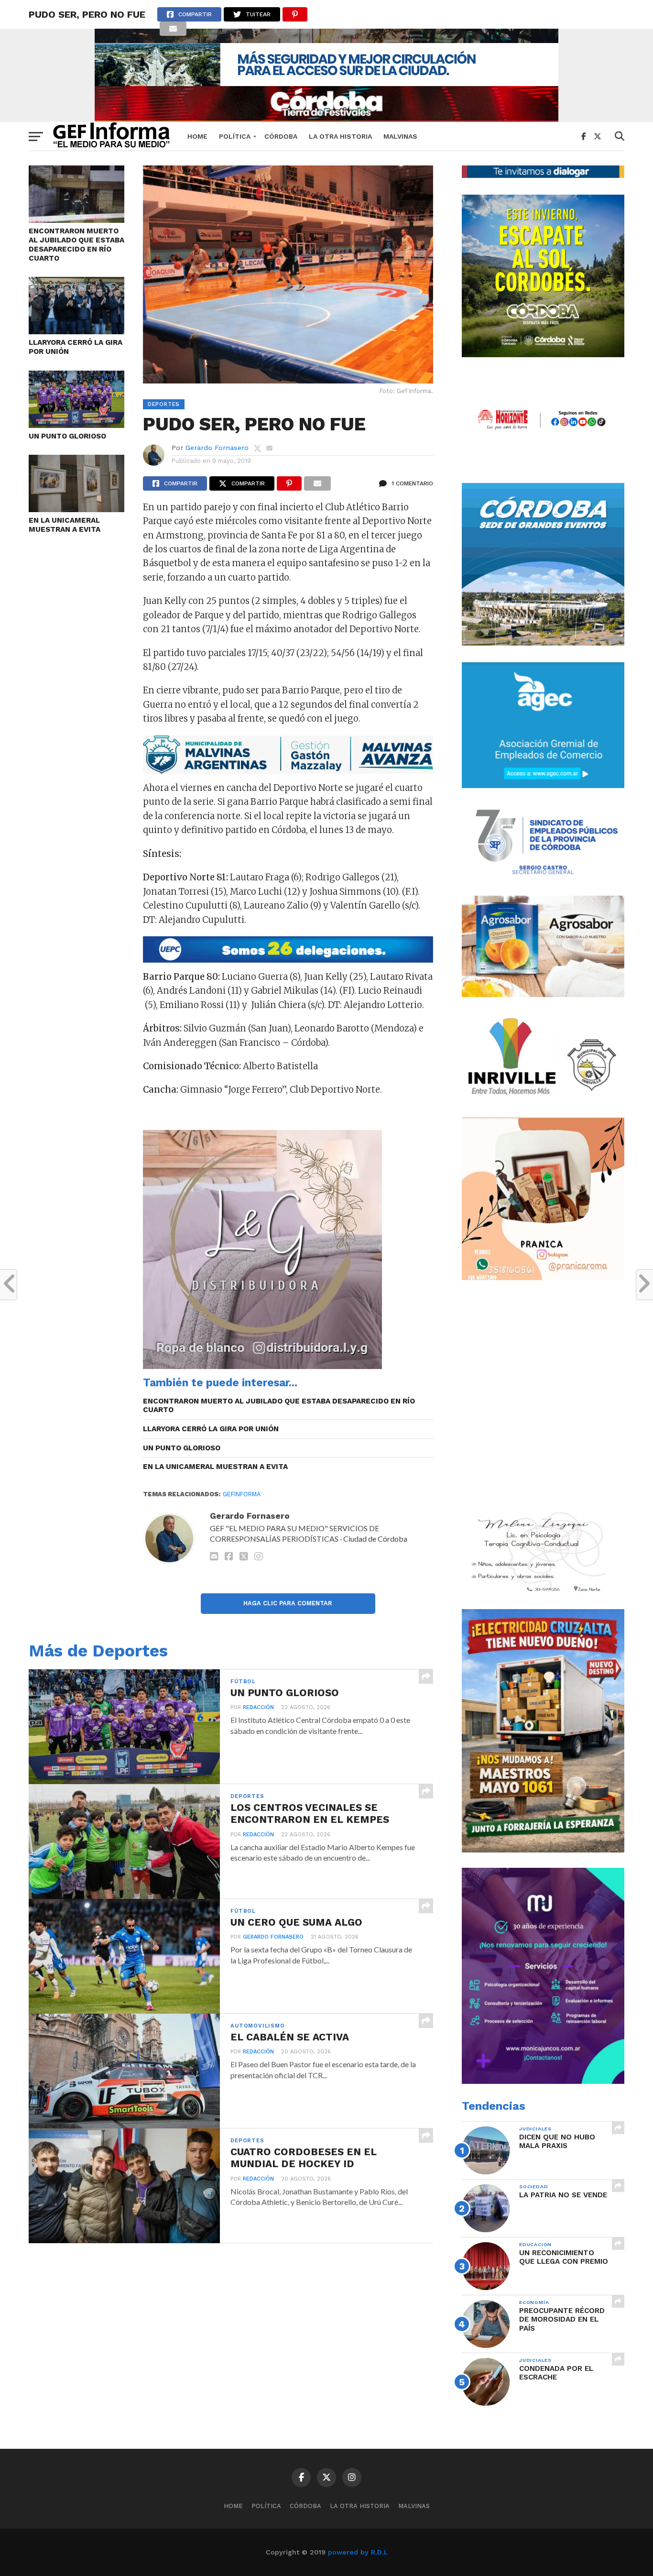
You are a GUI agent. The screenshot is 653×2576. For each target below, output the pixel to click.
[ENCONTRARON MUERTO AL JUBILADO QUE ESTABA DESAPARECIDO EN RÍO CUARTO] (76, 220)
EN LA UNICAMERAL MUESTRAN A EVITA (65, 525)
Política (235, 136)
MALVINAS (400, 136)
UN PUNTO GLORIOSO (67, 436)
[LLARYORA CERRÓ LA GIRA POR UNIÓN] (76, 331)
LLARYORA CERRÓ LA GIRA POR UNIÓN (76, 347)
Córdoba (281, 136)
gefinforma (242, 1494)
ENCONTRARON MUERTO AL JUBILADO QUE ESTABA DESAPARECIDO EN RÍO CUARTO (76, 244)
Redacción (258, 1707)
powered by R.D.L (358, 2552)
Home (197, 136)
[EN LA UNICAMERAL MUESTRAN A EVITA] (76, 509)
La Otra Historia (340, 136)
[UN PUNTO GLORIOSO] (76, 425)
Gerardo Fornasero (217, 448)
